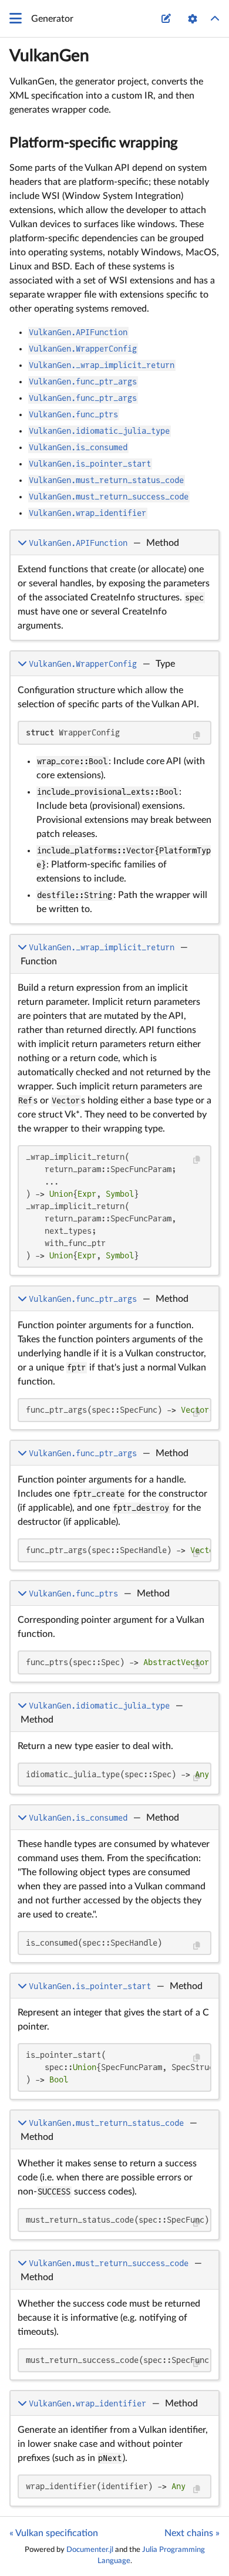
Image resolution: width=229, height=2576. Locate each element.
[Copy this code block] (196, 736)
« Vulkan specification (54, 2533)
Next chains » (192, 2533)
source (199, 629)
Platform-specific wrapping (94, 143)
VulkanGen (49, 56)
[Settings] (193, 19)
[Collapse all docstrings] (215, 19)
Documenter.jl (90, 2550)
